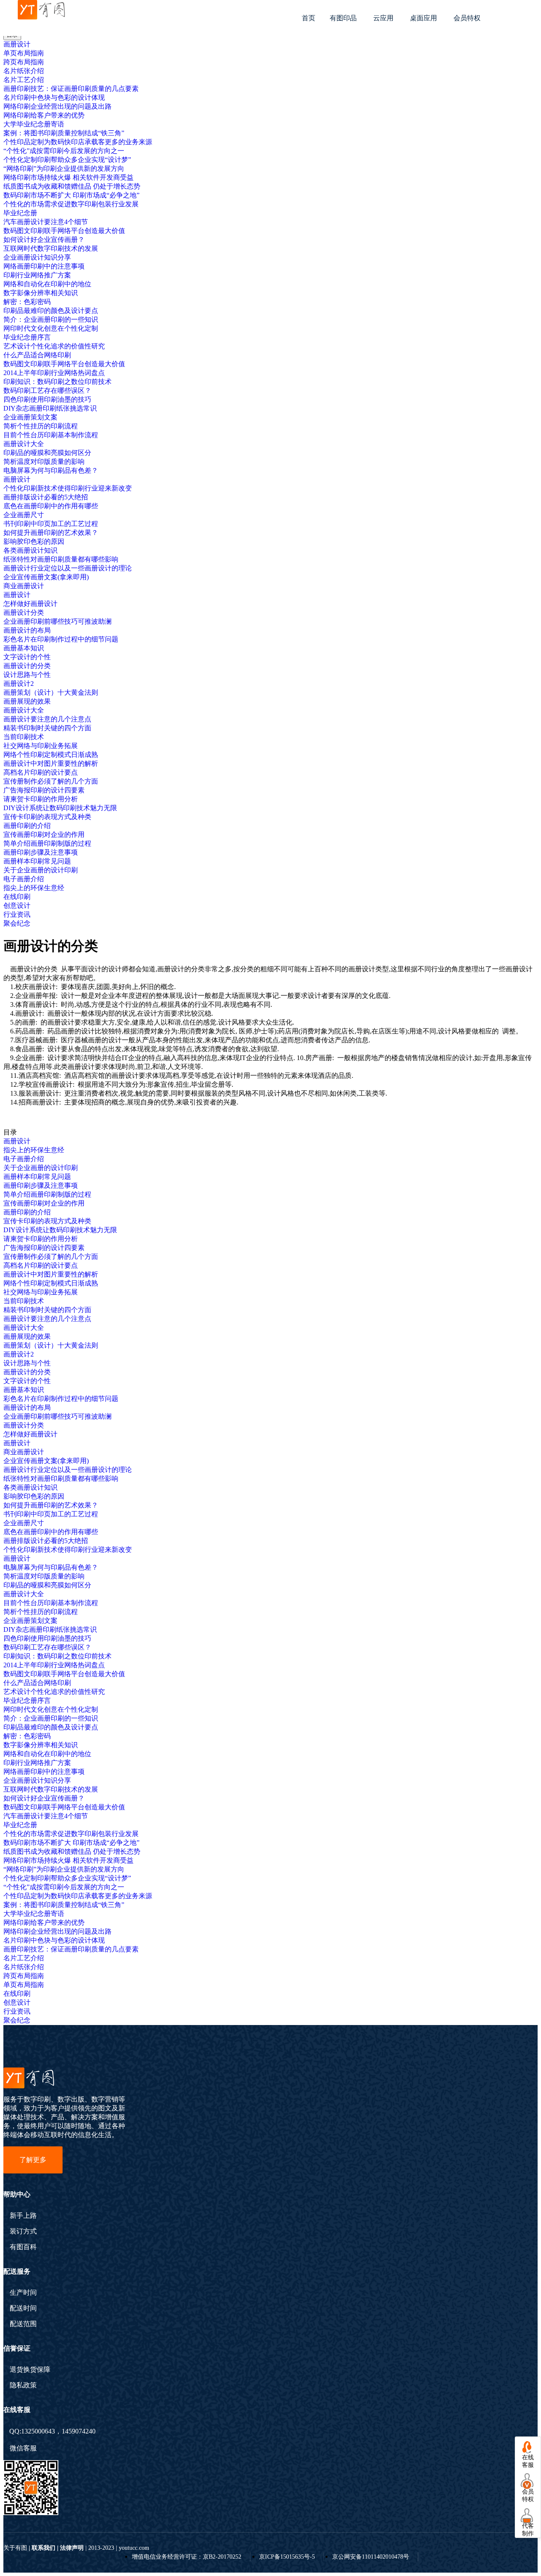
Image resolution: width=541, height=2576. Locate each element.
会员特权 (467, 18)
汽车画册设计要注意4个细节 (46, 222)
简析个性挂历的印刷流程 (41, 426)
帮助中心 (17, 2194)
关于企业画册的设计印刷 (41, 870)
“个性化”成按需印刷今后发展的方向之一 (64, 151)
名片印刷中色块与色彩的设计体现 (54, 97)
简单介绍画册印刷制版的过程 (47, 843)
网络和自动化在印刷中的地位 (47, 284)
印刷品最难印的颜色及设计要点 (51, 311)
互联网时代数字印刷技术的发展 (51, 248)
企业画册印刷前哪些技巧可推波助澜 (57, 621)
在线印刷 (17, 897)
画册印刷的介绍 (27, 826)
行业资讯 (17, 914)
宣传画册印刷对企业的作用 (44, 834)
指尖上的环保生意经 (34, 888)
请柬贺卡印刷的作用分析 (41, 799)
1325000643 (38, 2431)
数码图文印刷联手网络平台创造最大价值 (64, 231)
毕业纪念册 (20, 213)
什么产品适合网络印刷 (37, 355)
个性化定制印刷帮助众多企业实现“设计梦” (67, 160)
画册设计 (17, 44)
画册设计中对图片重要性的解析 (51, 763)
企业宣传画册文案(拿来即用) (46, 577)
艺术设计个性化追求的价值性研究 (54, 346)
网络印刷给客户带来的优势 (44, 115)
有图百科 (23, 2247)
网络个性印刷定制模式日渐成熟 (51, 755)
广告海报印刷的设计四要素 (44, 790)
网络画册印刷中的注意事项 (44, 266)
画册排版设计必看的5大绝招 (46, 497)
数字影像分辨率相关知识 (41, 293)
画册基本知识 (24, 648)
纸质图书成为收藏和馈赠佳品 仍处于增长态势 (72, 186)
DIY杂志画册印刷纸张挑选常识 (50, 408)
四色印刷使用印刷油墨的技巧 (47, 399)
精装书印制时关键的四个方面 (47, 728)
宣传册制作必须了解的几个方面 (51, 781)
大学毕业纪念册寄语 (34, 124)
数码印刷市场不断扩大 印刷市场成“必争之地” (71, 195)
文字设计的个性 (27, 657)
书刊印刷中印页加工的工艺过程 (51, 524)
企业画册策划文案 (30, 417)
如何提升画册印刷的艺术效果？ (51, 533)
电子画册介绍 (24, 879)
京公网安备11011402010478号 (371, 2557)
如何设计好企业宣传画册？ (44, 240)
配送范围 (23, 2324)
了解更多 (33, 2160)
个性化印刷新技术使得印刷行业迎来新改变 (68, 488)
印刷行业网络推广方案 (37, 275)
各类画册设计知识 (30, 550)
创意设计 (17, 906)
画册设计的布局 (27, 630)
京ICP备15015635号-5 (287, 2557)
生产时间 (23, 2293)
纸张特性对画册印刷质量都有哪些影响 (61, 559)
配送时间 (23, 2308)
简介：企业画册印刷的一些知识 (51, 319)
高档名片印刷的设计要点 (41, 772)
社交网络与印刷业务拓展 (41, 746)
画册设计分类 (24, 612)
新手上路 (23, 2216)
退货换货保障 (30, 2370)
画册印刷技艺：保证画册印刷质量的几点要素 (71, 89)
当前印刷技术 (24, 737)
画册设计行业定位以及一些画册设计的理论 (68, 568)
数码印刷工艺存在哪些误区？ (47, 391)
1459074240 (79, 2431)
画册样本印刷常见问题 (37, 861)
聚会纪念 (17, 923)
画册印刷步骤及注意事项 (41, 852)
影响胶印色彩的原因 (34, 541)
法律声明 (72, 2548)
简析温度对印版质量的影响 (44, 462)
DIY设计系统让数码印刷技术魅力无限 (60, 808)
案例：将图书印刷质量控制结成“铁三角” (64, 133)
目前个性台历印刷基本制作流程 (51, 435)
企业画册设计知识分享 (37, 257)
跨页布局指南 (24, 62)
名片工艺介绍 (24, 80)
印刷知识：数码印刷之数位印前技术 (57, 382)
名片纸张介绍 (24, 71)
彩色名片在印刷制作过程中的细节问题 (61, 639)
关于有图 (15, 2548)
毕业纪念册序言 (27, 337)
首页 (309, 18)
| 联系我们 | (44, 2548)
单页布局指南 (24, 53)
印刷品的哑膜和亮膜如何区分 (47, 453)
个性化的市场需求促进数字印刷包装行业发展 (71, 204)
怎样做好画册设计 (30, 604)
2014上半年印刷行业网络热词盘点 (54, 373)
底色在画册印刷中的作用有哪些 (51, 506)
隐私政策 (23, 2385)
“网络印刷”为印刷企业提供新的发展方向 (64, 169)
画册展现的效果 (27, 701)
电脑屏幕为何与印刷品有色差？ (51, 470)
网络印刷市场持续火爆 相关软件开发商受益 (68, 177)
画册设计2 (19, 684)
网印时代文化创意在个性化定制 (51, 328)
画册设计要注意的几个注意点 (47, 719)
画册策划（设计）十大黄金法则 (51, 692)
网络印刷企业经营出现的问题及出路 (57, 106)
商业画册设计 (24, 586)
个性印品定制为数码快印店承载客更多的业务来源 (78, 142)
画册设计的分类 (27, 666)
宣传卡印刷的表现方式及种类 (47, 817)
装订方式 (23, 2231)
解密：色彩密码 (27, 302)
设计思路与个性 (27, 675)
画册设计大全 (24, 444)
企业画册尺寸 (24, 515)
